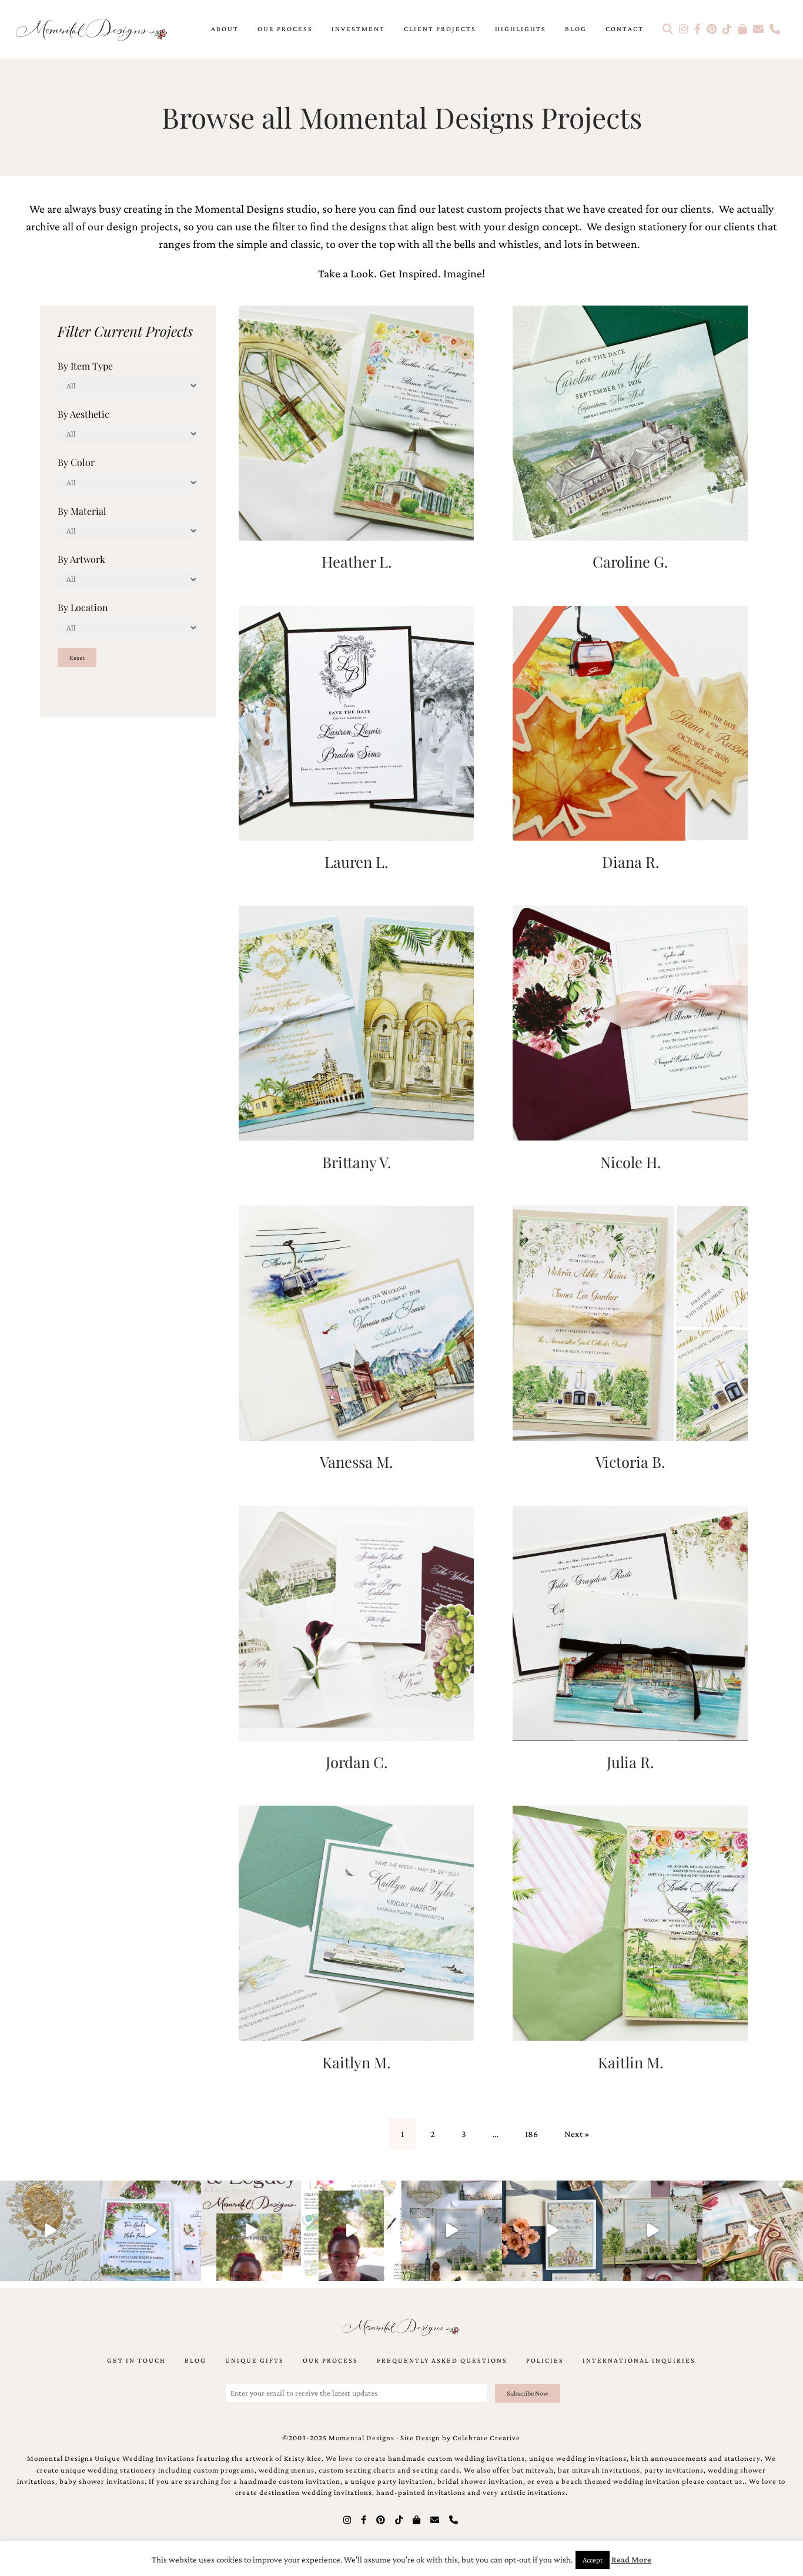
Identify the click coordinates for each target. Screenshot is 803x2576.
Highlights (521, 29)
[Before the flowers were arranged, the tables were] (452, 2231)
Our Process (285, 29)
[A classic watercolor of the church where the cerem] (552, 2231)
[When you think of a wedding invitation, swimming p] (151, 2231)
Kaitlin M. (630, 2062)
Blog (576, 29)
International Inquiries (639, 2360)
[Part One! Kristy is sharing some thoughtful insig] (351, 2231)
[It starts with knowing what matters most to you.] (753, 2231)
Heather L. (357, 561)
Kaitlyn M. (356, 2062)
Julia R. (630, 1762)
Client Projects (440, 29)
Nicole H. (630, 1162)
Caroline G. (630, 561)
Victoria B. (630, 1461)
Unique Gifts (255, 2360)
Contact (625, 29)
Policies (545, 2360)
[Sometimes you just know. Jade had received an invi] (653, 2231)
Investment (358, 29)
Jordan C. (357, 1762)
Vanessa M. (356, 1461)
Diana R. (630, 861)
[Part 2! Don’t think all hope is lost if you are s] (251, 2231)
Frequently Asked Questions (442, 2360)
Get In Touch (136, 2360)
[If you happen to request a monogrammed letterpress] (50, 2231)
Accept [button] (593, 2560)
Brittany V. (357, 1162)
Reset (77, 658)
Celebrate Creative (486, 2438)
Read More (631, 2560)
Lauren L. (356, 861)
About (225, 29)
